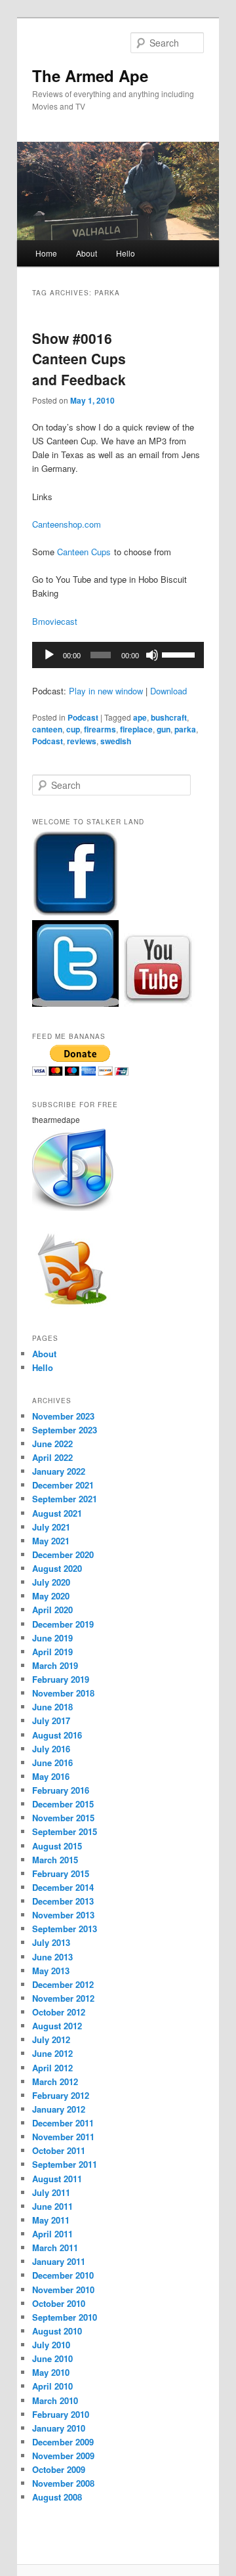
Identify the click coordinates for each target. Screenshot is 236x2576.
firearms (100, 729)
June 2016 (52, 1763)
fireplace (136, 729)
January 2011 (59, 2261)
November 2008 (63, 2483)
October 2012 (59, 2012)
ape (140, 717)
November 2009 (63, 2456)
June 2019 (52, 1638)
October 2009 (59, 2469)
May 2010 (51, 2372)
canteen (47, 729)
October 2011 (59, 2150)
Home (46, 253)
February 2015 (61, 1873)
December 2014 (63, 1887)
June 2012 (52, 2053)
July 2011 (51, 2192)
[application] (118, 655)
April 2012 (52, 2068)
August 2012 (57, 2026)
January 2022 (59, 1471)
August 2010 (57, 2331)
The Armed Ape (90, 75)
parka (185, 729)
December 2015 (63, 1804)
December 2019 (63, 1624)
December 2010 (63, 2275)
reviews (82, 741)
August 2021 (57, 1513)
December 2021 (63, 1485)
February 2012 (61, 2095)
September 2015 (65, 1831)
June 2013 (52, 1957)
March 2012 (55, 2081)
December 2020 (63, 1554)
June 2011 (52, 2206)
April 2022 (52, 1457)
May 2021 (51, 1541)
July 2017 (51, 1721)
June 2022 (52, 1444)
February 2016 (61, 1790)
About (87, 253)
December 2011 (63, 2123)
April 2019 (52, 1652)
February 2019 (61, 1679)
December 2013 (63, 1901)
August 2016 (57, 1735)
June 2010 (52, 2358)
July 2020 (51, 1582)
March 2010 (55, 2400)
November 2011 (63, 2137)
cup (73, 729)
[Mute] (152, 655)
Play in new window (106, 691)
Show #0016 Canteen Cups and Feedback (79, 359)
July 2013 (51, 1942)
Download (168, 691)
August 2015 (57, 1846)
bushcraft (169, 717)
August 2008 (57, 2497)
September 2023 (65, 1430)
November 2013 (63, 1915)
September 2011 (65, 2164)
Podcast (83, 717)
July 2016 (51, 1749)
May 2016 (51, 1776)
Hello (126, 253)
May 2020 (51, 1596)
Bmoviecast (55, 621)
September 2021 (65, 1499)
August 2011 (57, 2179)
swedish (116, 741)
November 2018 (63, 1693)
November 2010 (63, 2290)
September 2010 (65, 2317)
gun (164, 729)
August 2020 (57, 1568)
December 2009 (63, 2442)
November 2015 (63, 1818)
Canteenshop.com (67, 524)
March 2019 (55, 1665)
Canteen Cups (84, 552)
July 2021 (51, 1527)
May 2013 (51, 1971)
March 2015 (55, 1860)
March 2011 (55, 2248)
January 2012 (59, 2109)
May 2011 (51, 2220)
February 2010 (61, 2414)
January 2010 (59, 2428)
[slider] (180, 654)
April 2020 (52, 1610)
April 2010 (52, 2386)
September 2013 (65, 1929)
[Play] (49, 655)
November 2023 (63, 1416)
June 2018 (52, 1707)
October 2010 (59, 2303)
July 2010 (51, 2345)
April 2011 (52, 2234)
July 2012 (51, 2039)
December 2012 (63, 1984)
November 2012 (63, 1998)
